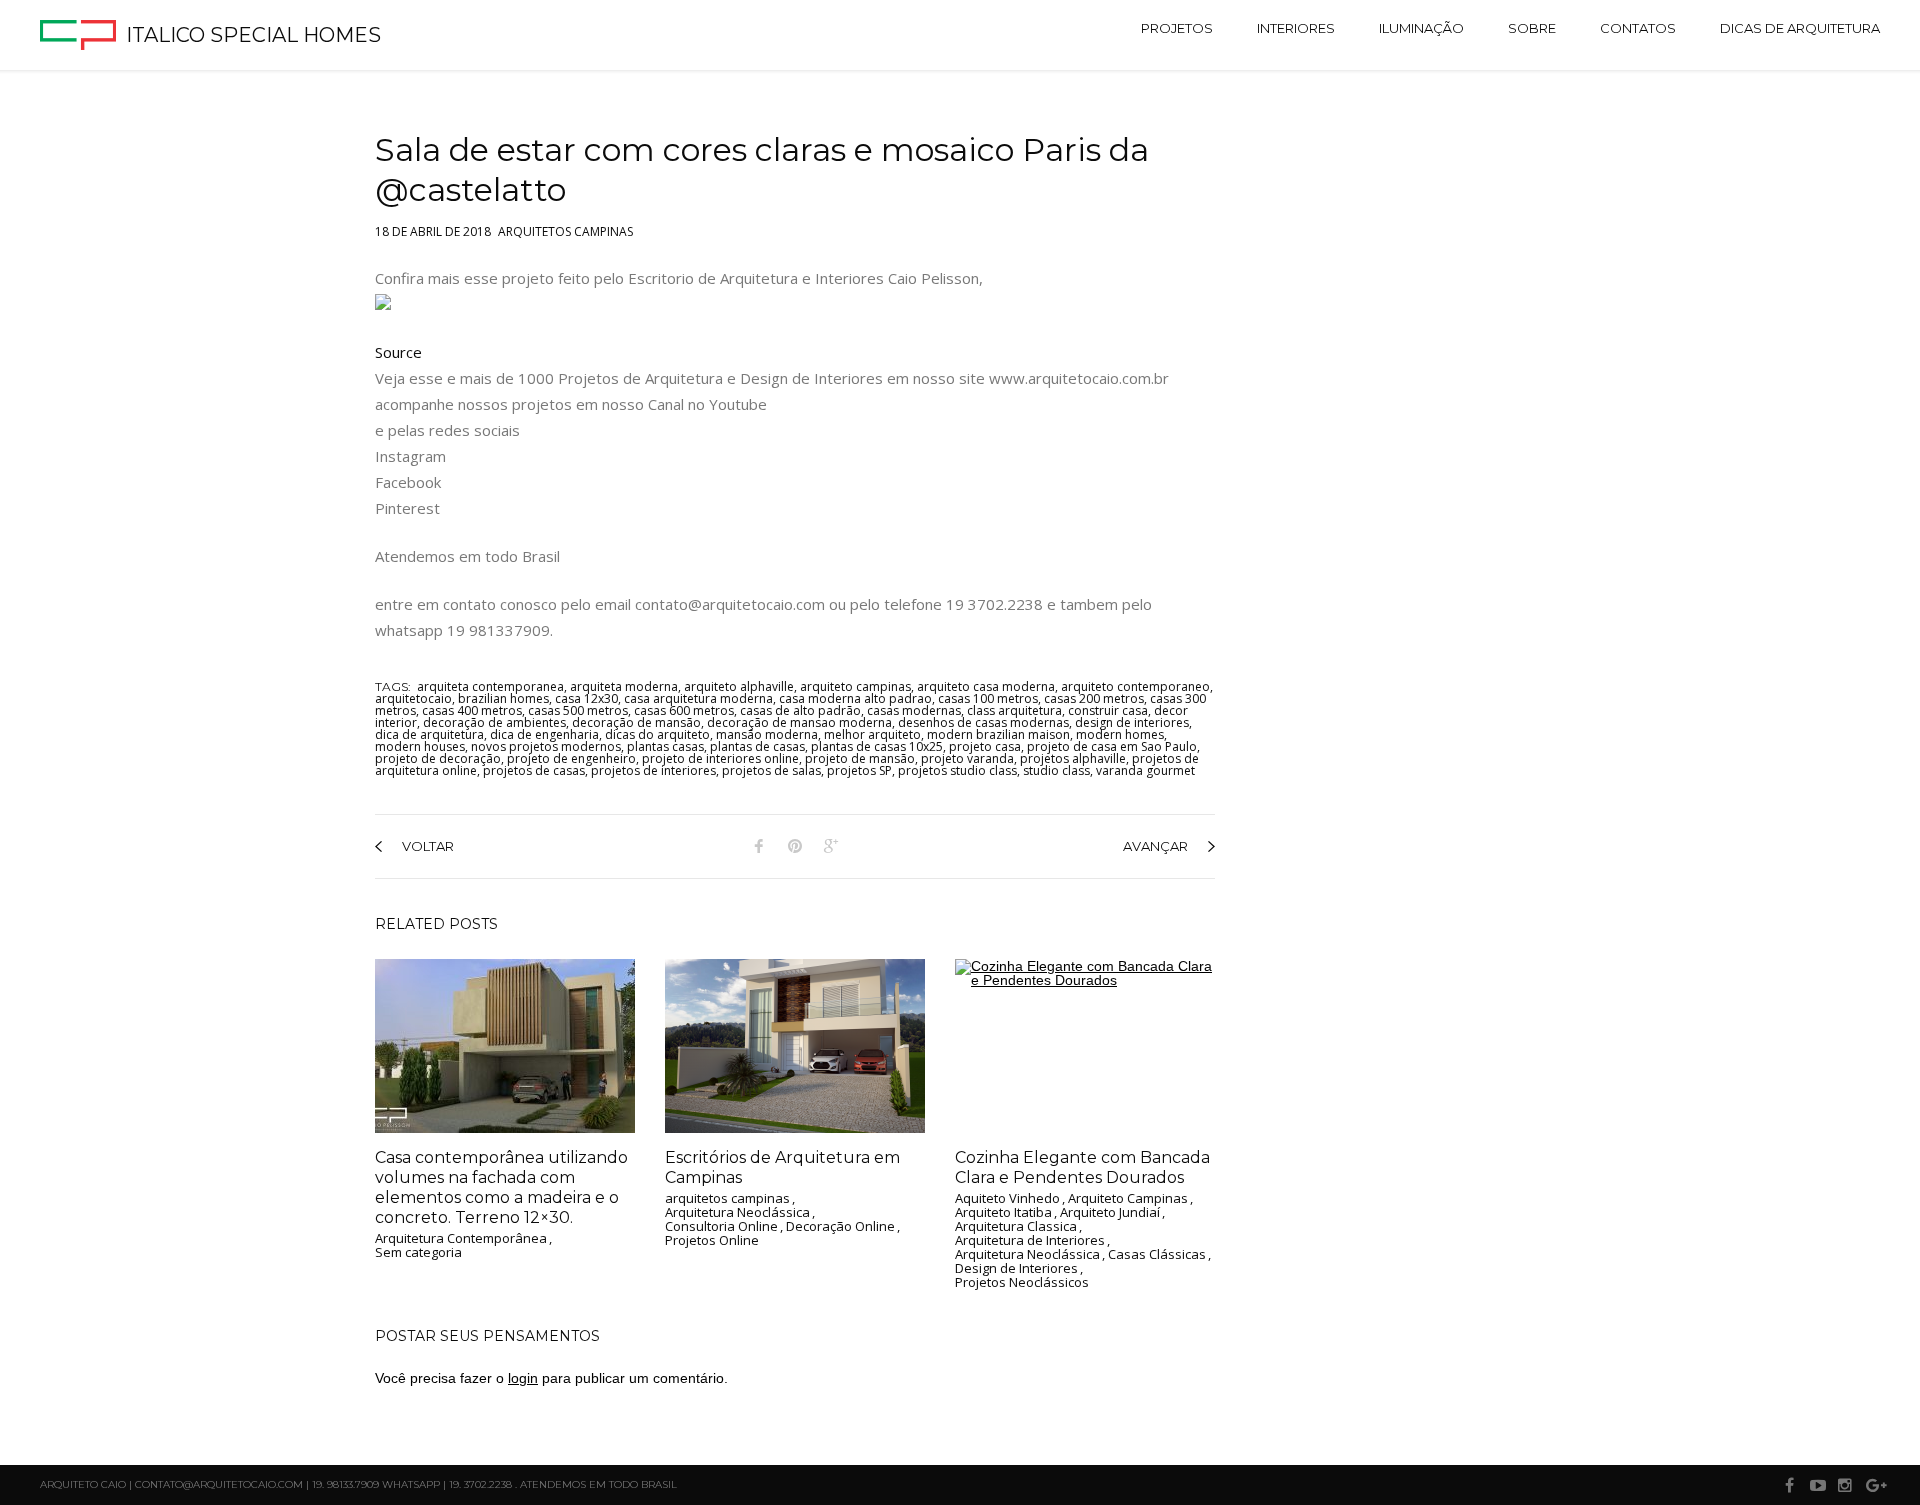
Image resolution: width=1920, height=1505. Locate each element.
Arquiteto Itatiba (1003, 1213)
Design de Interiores (1016, 1269)
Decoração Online (840, 1227)
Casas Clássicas (1157, 1255)
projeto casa (985, 746)
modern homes (1120, 734)
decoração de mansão (636, 722)
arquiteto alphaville (739, 686)
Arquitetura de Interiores (1030, 1241)
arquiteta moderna (624, 686)
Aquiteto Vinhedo (1007, 1199)
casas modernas (914, 710)
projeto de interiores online (720, 758)
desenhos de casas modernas (983, 722)
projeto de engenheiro (571, 758)
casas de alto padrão (800, 710)
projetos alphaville (1073, 758)
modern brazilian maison (998, 734)
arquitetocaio (413, 698)
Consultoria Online (721, 1227)
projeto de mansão (860, 758)
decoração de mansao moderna (799, 722)
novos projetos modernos (546, 746)
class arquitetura (1014, 710)
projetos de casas (534, 770)
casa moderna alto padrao (855, 698)
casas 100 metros (988, 698)
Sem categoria (418, 1253)
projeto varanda (967, 758)
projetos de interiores (653, 770)
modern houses (420, 746)
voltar (428, 846)
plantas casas (665, 746)
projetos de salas (771, 770)
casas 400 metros (472, 710)
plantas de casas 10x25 (877, 746)
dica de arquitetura (429, 734)
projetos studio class (957, 770)
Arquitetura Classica (1016, 1227)
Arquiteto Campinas (1128, 1199)
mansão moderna (767, 734)
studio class (1056, 770)
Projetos (1177, 28)
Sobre (1532, 28)
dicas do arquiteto (657, 734)
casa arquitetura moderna (698, 698)
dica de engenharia (544, 734)
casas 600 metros (684, 710)
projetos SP (859, 770)
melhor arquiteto (872, 734)
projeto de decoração (438, 758)
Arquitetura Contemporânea (461, 1239)
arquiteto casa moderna (986, 686)
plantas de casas (757, 746)
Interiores (1296, 28)
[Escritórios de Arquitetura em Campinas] (795, 1046)
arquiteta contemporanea (490, 686)
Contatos (1638, 28)
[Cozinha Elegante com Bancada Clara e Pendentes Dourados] (1085, 1046)
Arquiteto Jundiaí (1110, 1213)
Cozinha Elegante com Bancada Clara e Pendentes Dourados (1082, 1167)
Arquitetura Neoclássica (737, 1213)
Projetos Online (712, 1241)
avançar (1155, 846)
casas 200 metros (1094, 698)
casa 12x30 (586, 698)
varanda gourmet (1145, 770)
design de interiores (1132, 722)
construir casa (1108, 710)
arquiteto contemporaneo (1135, 686)
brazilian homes (503, 698)
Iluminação (1421, 28)
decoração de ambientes (494, 722)
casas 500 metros (578, 710)
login (523, 1378)
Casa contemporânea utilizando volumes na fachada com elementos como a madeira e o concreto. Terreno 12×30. (501, 1187)
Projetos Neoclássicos (1022, 1283)
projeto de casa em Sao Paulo (1112, 746)
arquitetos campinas (565, 228)
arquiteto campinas (855, 686)
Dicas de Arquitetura (1800, 28)
